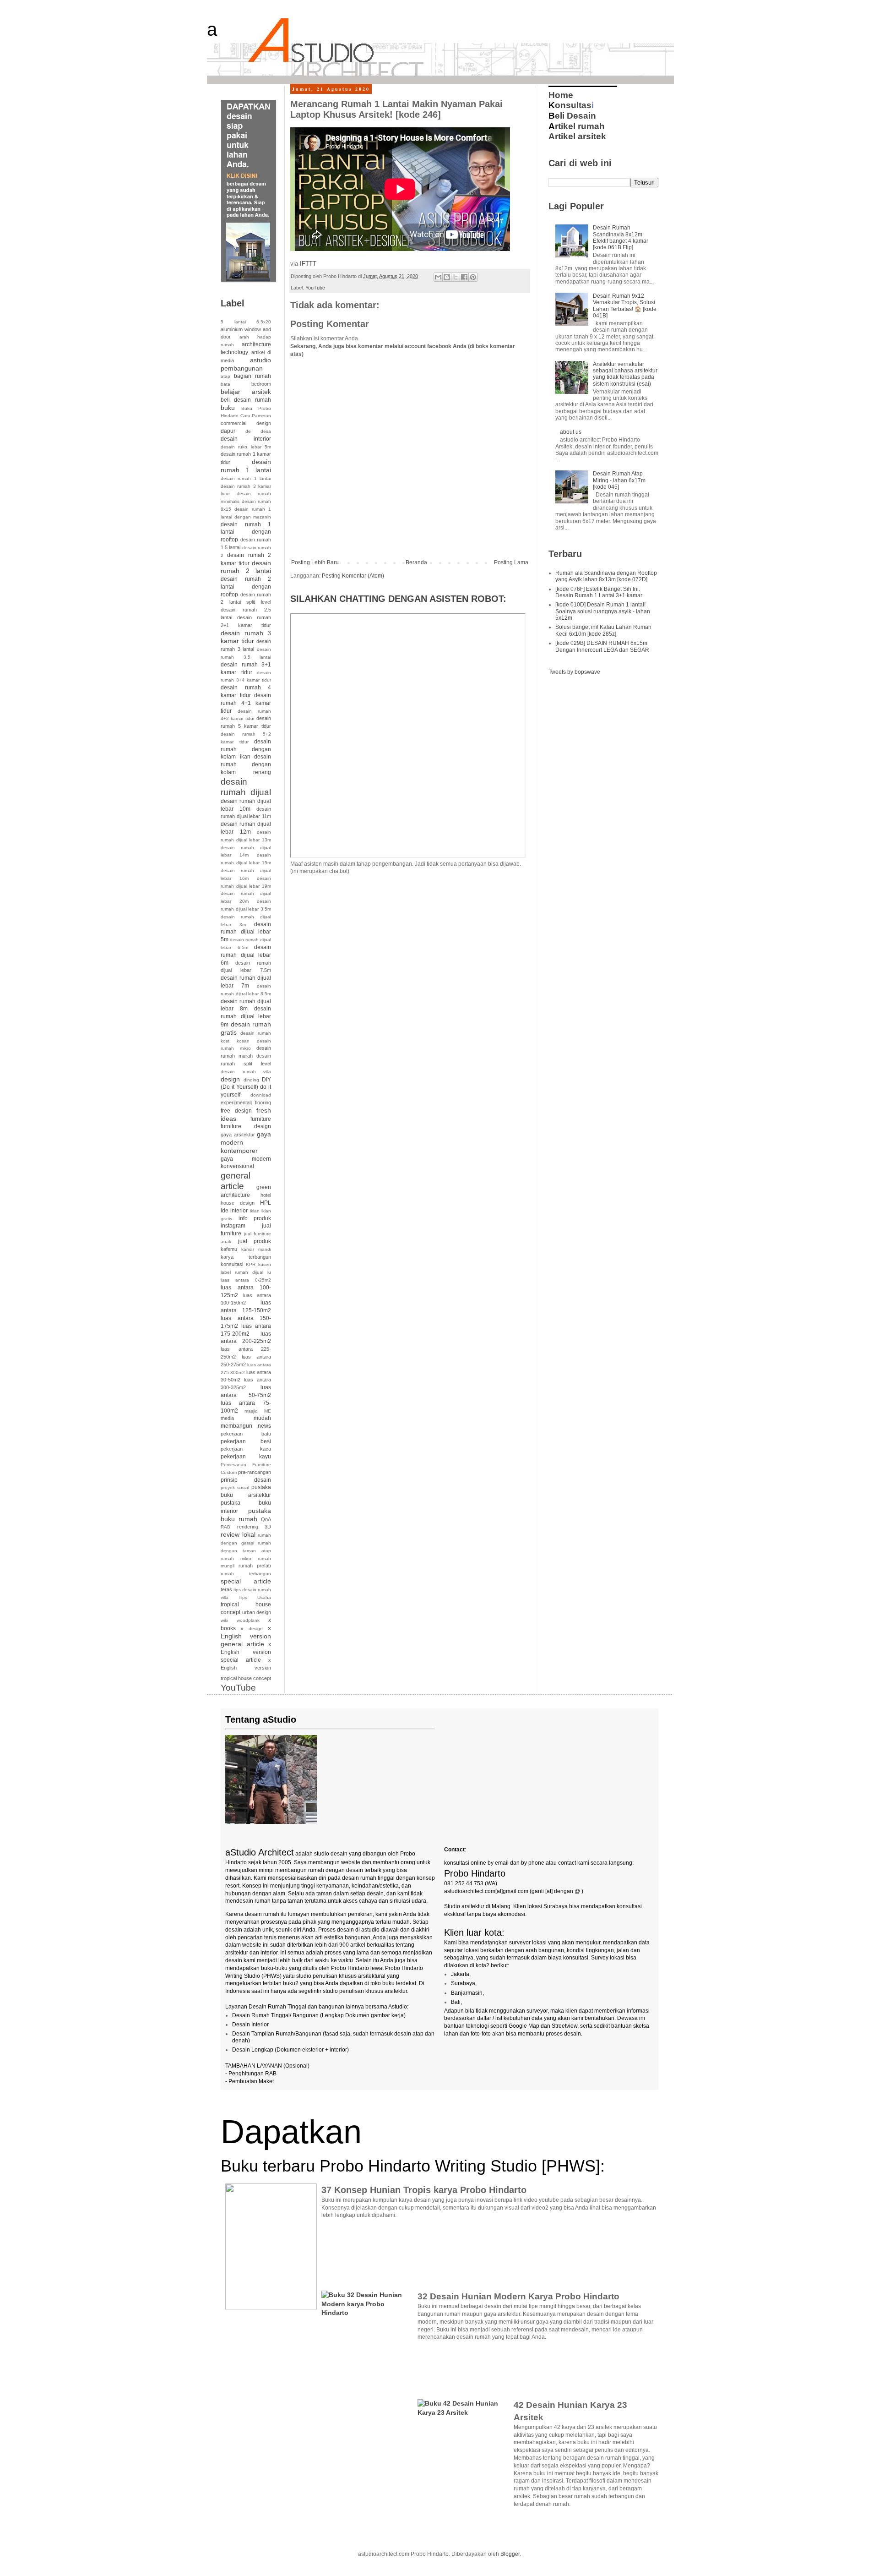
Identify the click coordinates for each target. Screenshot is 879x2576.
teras (226, 1589)
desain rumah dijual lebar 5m (246, 932)
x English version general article (246, 1636)
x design (252, 1629)
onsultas (570, 105)
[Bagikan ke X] (456, 277)
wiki (224, 1620)
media (227, 1418)
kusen (265, 1264)
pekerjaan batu (246, 1434)
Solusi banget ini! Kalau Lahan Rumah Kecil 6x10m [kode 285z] (603, 630)
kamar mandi (256, 1249)
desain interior (246, 439)
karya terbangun (246, 1257)
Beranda (416, 562)
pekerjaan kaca (246, 1449)
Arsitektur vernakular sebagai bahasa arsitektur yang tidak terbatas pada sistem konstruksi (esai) (625, 374)
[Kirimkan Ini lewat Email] (438, 277)
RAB (225, 1527)
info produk (255, 1218)
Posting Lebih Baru (315, 562)
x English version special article (246, 1652)
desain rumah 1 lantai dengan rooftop (246, 532)
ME (268, 1411)
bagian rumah (252, 376)
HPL (266, 1203)
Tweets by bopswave (574, 672)
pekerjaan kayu (246, 1457)
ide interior (234, 1211)
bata (225, 384)
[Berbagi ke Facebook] (464, 277)
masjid (251, 1411)
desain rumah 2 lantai (246, 567)
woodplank (248, 1620)
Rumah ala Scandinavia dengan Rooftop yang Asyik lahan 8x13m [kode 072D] (606, 576)
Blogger (510, 2554)
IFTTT (308, 264)
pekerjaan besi (246, 1441)
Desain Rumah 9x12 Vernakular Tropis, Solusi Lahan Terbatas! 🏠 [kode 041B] (625, 306)
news (264, 1426)
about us (571, 432)
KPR (251, 1264)
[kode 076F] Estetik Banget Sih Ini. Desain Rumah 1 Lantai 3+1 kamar (599, 592)
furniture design (246, 1126)
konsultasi (232, 1264)
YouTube (315, 288)
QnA (266, 1519)
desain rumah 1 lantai (246, 466)
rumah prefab (255, 1566)
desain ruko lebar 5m (246, 447)
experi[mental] (236, 1102)
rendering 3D (254, 1527)
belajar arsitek (246, 392)
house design (238, 1203)
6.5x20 (264, 322)
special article (246, 1581)
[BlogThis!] (447, 277)
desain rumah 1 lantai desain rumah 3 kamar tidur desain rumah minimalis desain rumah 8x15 (246, 494)
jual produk (255, 1241)
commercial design (246, 423)
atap (225, 376)
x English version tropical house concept (246, 1669)
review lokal (238, 1534)
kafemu (229, 1249)
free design (236, 1111)
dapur (228, 431)
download (261, 1095)
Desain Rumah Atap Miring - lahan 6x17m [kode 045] (619, 480)
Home (561, 95)
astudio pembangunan (246, 364)
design (230, 1079)
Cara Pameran (256, 416)
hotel (266, 1195)
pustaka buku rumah (246, 1515)
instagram (233, 1226)
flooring (263, 1102)
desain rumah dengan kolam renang (246, 764)
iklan (255, 1211)
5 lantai (233, 322)
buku (228, 408)
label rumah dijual (242, 1272)
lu (269, 1272)
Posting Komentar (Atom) (353, 576)
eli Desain (572, 116)
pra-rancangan (255, 1472)
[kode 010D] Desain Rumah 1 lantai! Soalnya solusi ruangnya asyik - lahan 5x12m (603, 611)
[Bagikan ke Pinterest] (473, 277)
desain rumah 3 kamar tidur (246, 637)
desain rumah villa (246, 1072)
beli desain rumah (246, 400)
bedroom (261, 384)
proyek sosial (235, 1487)
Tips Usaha (255, 1597)
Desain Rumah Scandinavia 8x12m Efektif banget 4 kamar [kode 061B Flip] (621, 237)
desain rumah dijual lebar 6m (246, 955)
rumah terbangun (246, 1574)
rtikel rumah (577, 126)
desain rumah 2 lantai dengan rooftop (246, 587)
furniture (261, 1119)
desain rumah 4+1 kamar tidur (246, 703)
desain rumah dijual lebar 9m (246, 1017)
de (248, 431)
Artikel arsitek (577, 136)
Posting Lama (511, 562)
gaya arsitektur (238, 1135)
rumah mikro (236, 1558)
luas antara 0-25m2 (246, 1280)
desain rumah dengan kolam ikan (246, 749)
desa (266, 431)
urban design (257, 1612)
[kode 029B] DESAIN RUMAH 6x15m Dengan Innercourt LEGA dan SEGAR (602, 646)
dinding (251, 1080)
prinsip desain (246, 1480)
